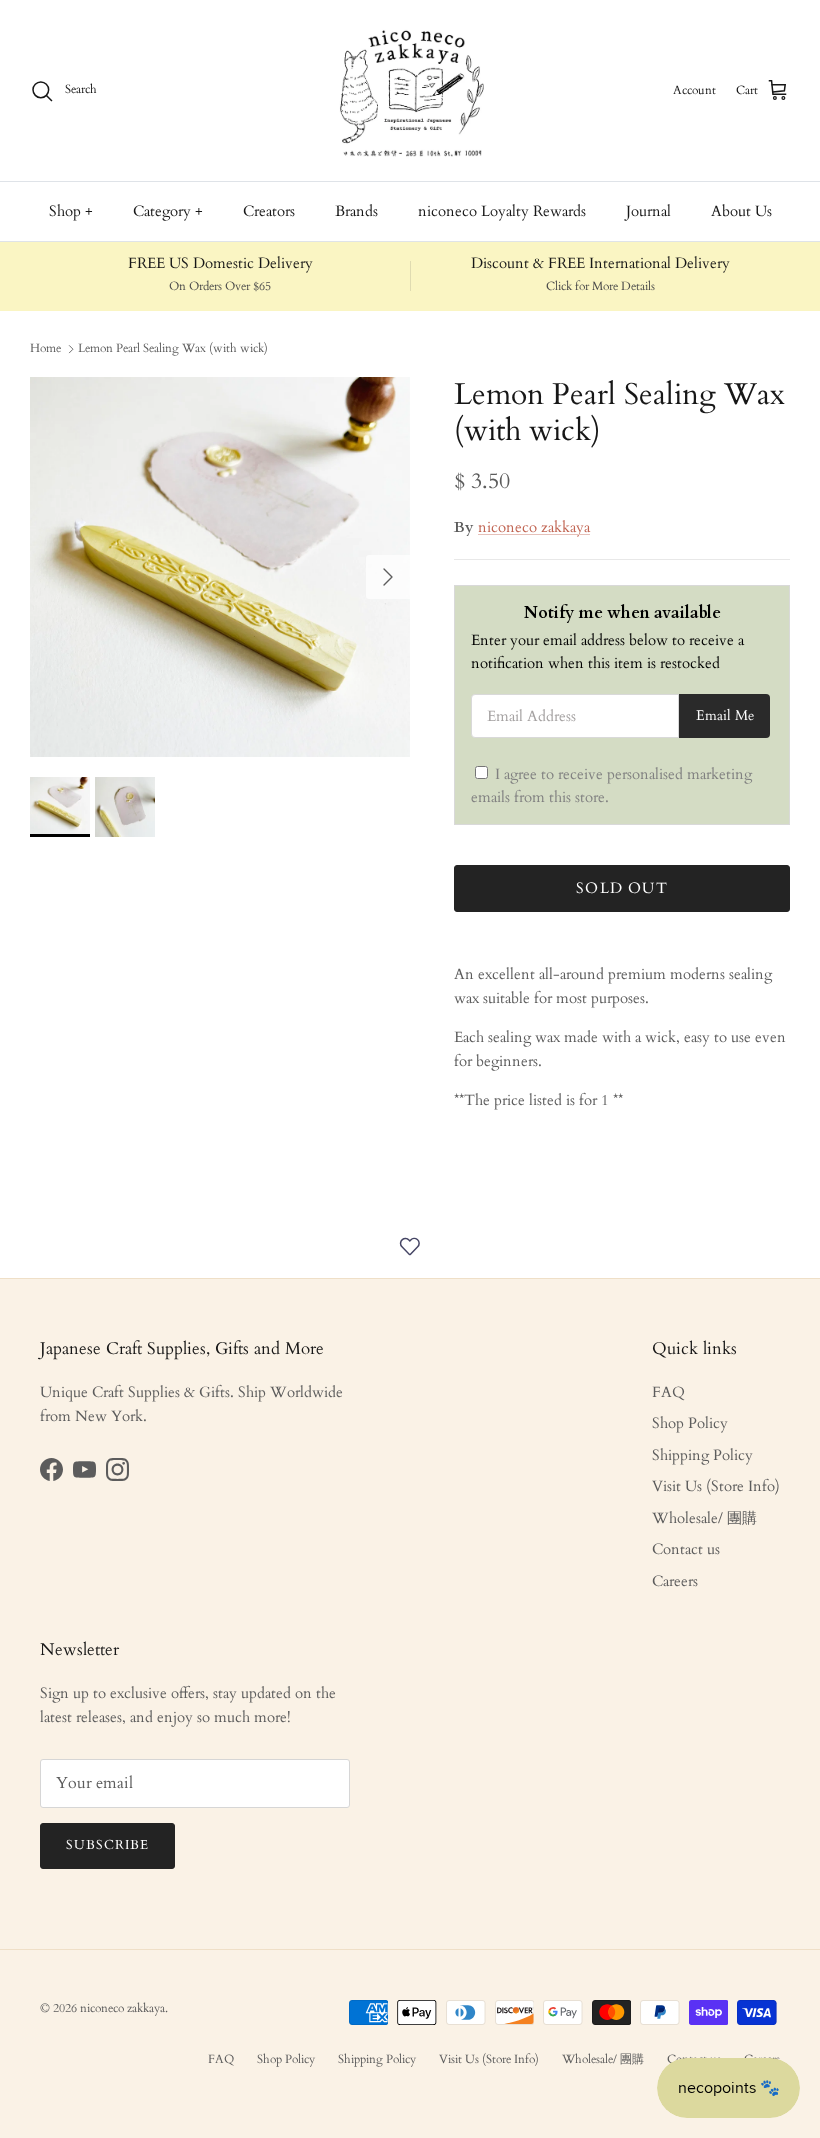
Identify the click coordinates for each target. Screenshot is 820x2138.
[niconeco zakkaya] (410, 90)
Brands (356, 211)
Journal (648, 211)
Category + (168, 211)
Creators (269, 211)
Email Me (725, 716)
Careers (675, 1581)
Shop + (71, 211)
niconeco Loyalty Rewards (502, 211)
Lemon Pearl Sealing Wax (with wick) (173, 348)
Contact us (686, 1549)
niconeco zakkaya (534, 527)
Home (45, 348)
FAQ (668, 1392)
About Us (741, 211)
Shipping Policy (702, 1455)
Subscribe (107, 1845)
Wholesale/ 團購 (704, 1518)
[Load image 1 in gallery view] (220, 567)
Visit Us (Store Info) (716, 1486)
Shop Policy (690, 1423)
